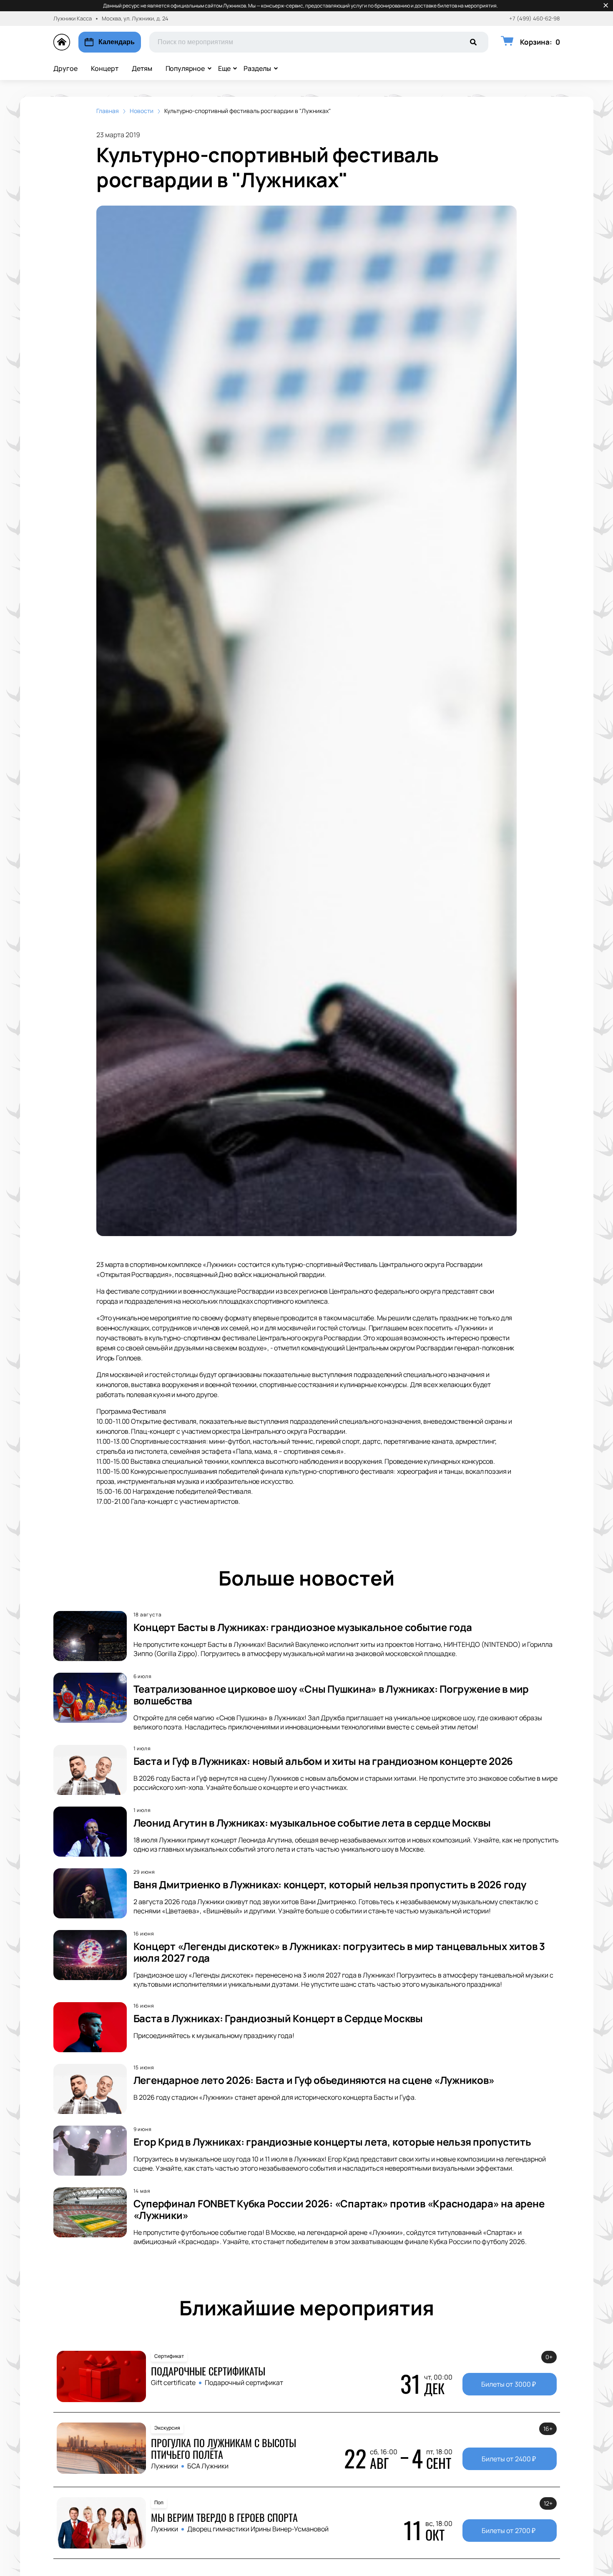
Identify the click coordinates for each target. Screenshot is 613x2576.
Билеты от (509, 2384)
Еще (224, 68)
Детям (142, 68)
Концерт (105, 68)
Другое (65, 68)
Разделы (257, 68)
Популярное (185, 68)
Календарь (117, 42)
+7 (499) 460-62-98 (535, 19)
